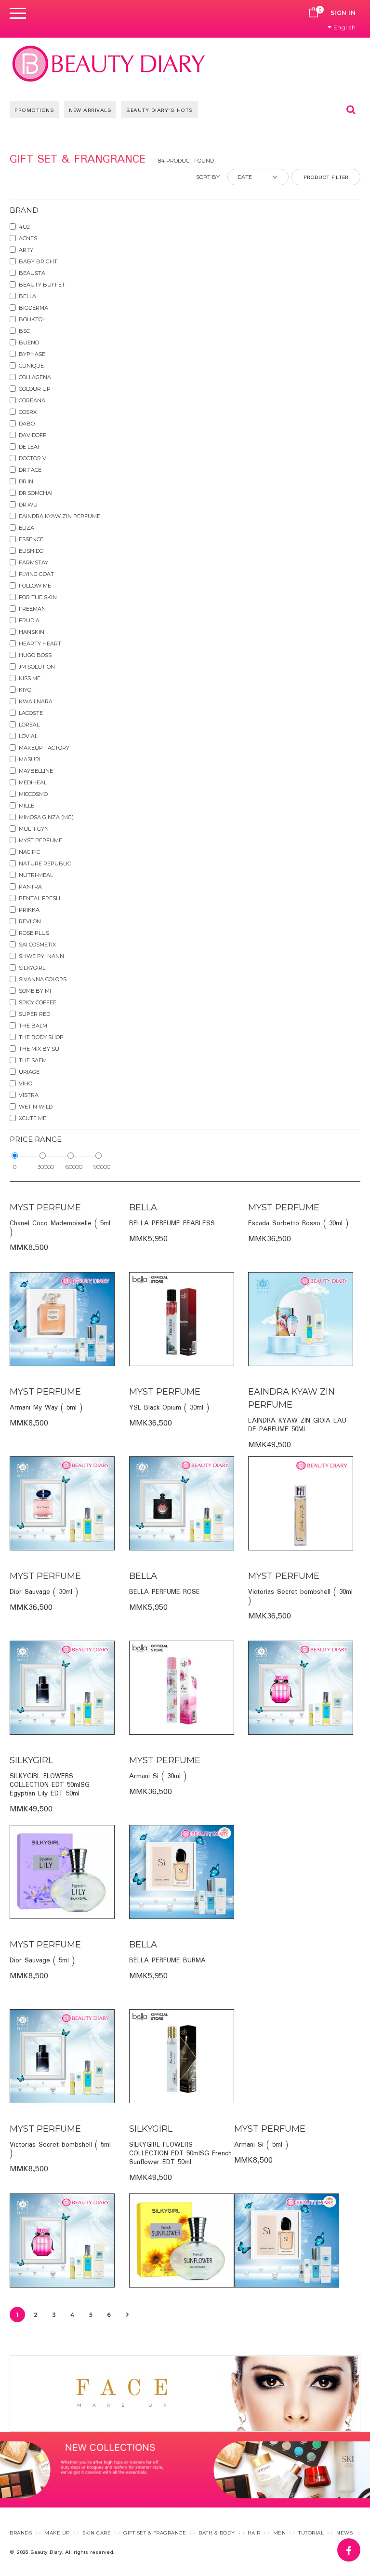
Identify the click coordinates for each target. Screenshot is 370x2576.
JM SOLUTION (37, 667)
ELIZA (26, 528)
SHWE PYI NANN (41, 956)
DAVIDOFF (33, 435)
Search (351, 110)
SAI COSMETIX (37, 945)
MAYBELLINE (36, 771)
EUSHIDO (31, 551)
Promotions (34, 110)
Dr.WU (28, 505)
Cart (314, 13)
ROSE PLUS (34, 933)
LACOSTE (31, 713)
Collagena (35, 377)
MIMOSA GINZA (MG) (46, 817)
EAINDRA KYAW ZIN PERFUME (59, 516)
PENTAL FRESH (40, 898)
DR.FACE (30, 470)
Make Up (57, 2533)
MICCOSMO (33, 794)
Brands (21, 2533)
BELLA (27, 296)
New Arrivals (90, 110)
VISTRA (29, 1095)
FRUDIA (29, 620)
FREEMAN (32, 609)
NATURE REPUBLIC (45, 863)
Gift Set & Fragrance (155, 2533)
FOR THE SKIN (38, 597)
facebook (360, 2545)
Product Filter (326, 178)
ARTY (26, 250)
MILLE (26, 806)
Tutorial (311, 2533)
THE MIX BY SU (39, 1049)
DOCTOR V (33, 458)
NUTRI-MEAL (36, 875)
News (344, 2533)
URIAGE (29, 1072)
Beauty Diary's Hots (160, 110)
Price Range (36, 1139)
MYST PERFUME (40, 840)
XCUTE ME (33, 1118)
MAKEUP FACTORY (44, 748)
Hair (254, 2533)
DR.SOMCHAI (36, 493)
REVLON (30, 921)
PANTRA (30, 887)
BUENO (29, 343)
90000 (102, 1167)
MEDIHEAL (33, 782)
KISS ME (30, 678)
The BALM (33, 1026)
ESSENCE (31, 539)
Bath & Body (217, 2533)
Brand (24, 210)
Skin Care (97, 2533)
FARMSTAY (33, 562)
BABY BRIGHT (38, 261)
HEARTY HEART (40, 644)
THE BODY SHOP (41, 1037)
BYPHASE (32, 354)
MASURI (30, 759)
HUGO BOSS (35, 655)
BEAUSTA (32, 273)
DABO (27, 424)
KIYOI (26, 690)
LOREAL (29, 725)
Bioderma (33, 308)
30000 (46, 1167)
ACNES (28, 238)
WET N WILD (36, 1107)
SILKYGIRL (32, 968)
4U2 (24, 227)
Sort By (208, 177)
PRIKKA (29, 910)
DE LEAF (30, 447)
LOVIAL (28, 736)
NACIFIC (29, 852)
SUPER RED (34, 1014)
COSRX (28, 412)
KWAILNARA (36, 701)
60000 (74, 1167)
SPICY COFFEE (38, 1002)
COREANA (32, 400)
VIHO (26, 1083)
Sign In (343, 13)
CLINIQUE (31, 366)
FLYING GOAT (36, 574)
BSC (24, 331)
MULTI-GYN (34, 829)
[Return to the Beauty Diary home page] (109, 63)
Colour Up (35, 389)
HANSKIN (32, 632)
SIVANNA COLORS (43, 979)
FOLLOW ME (35, 586)
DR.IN (26, 481)
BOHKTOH (33, 319)
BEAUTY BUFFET (42, 285)
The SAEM (33, 1060)
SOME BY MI (35, 991)
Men (280, 2533)
